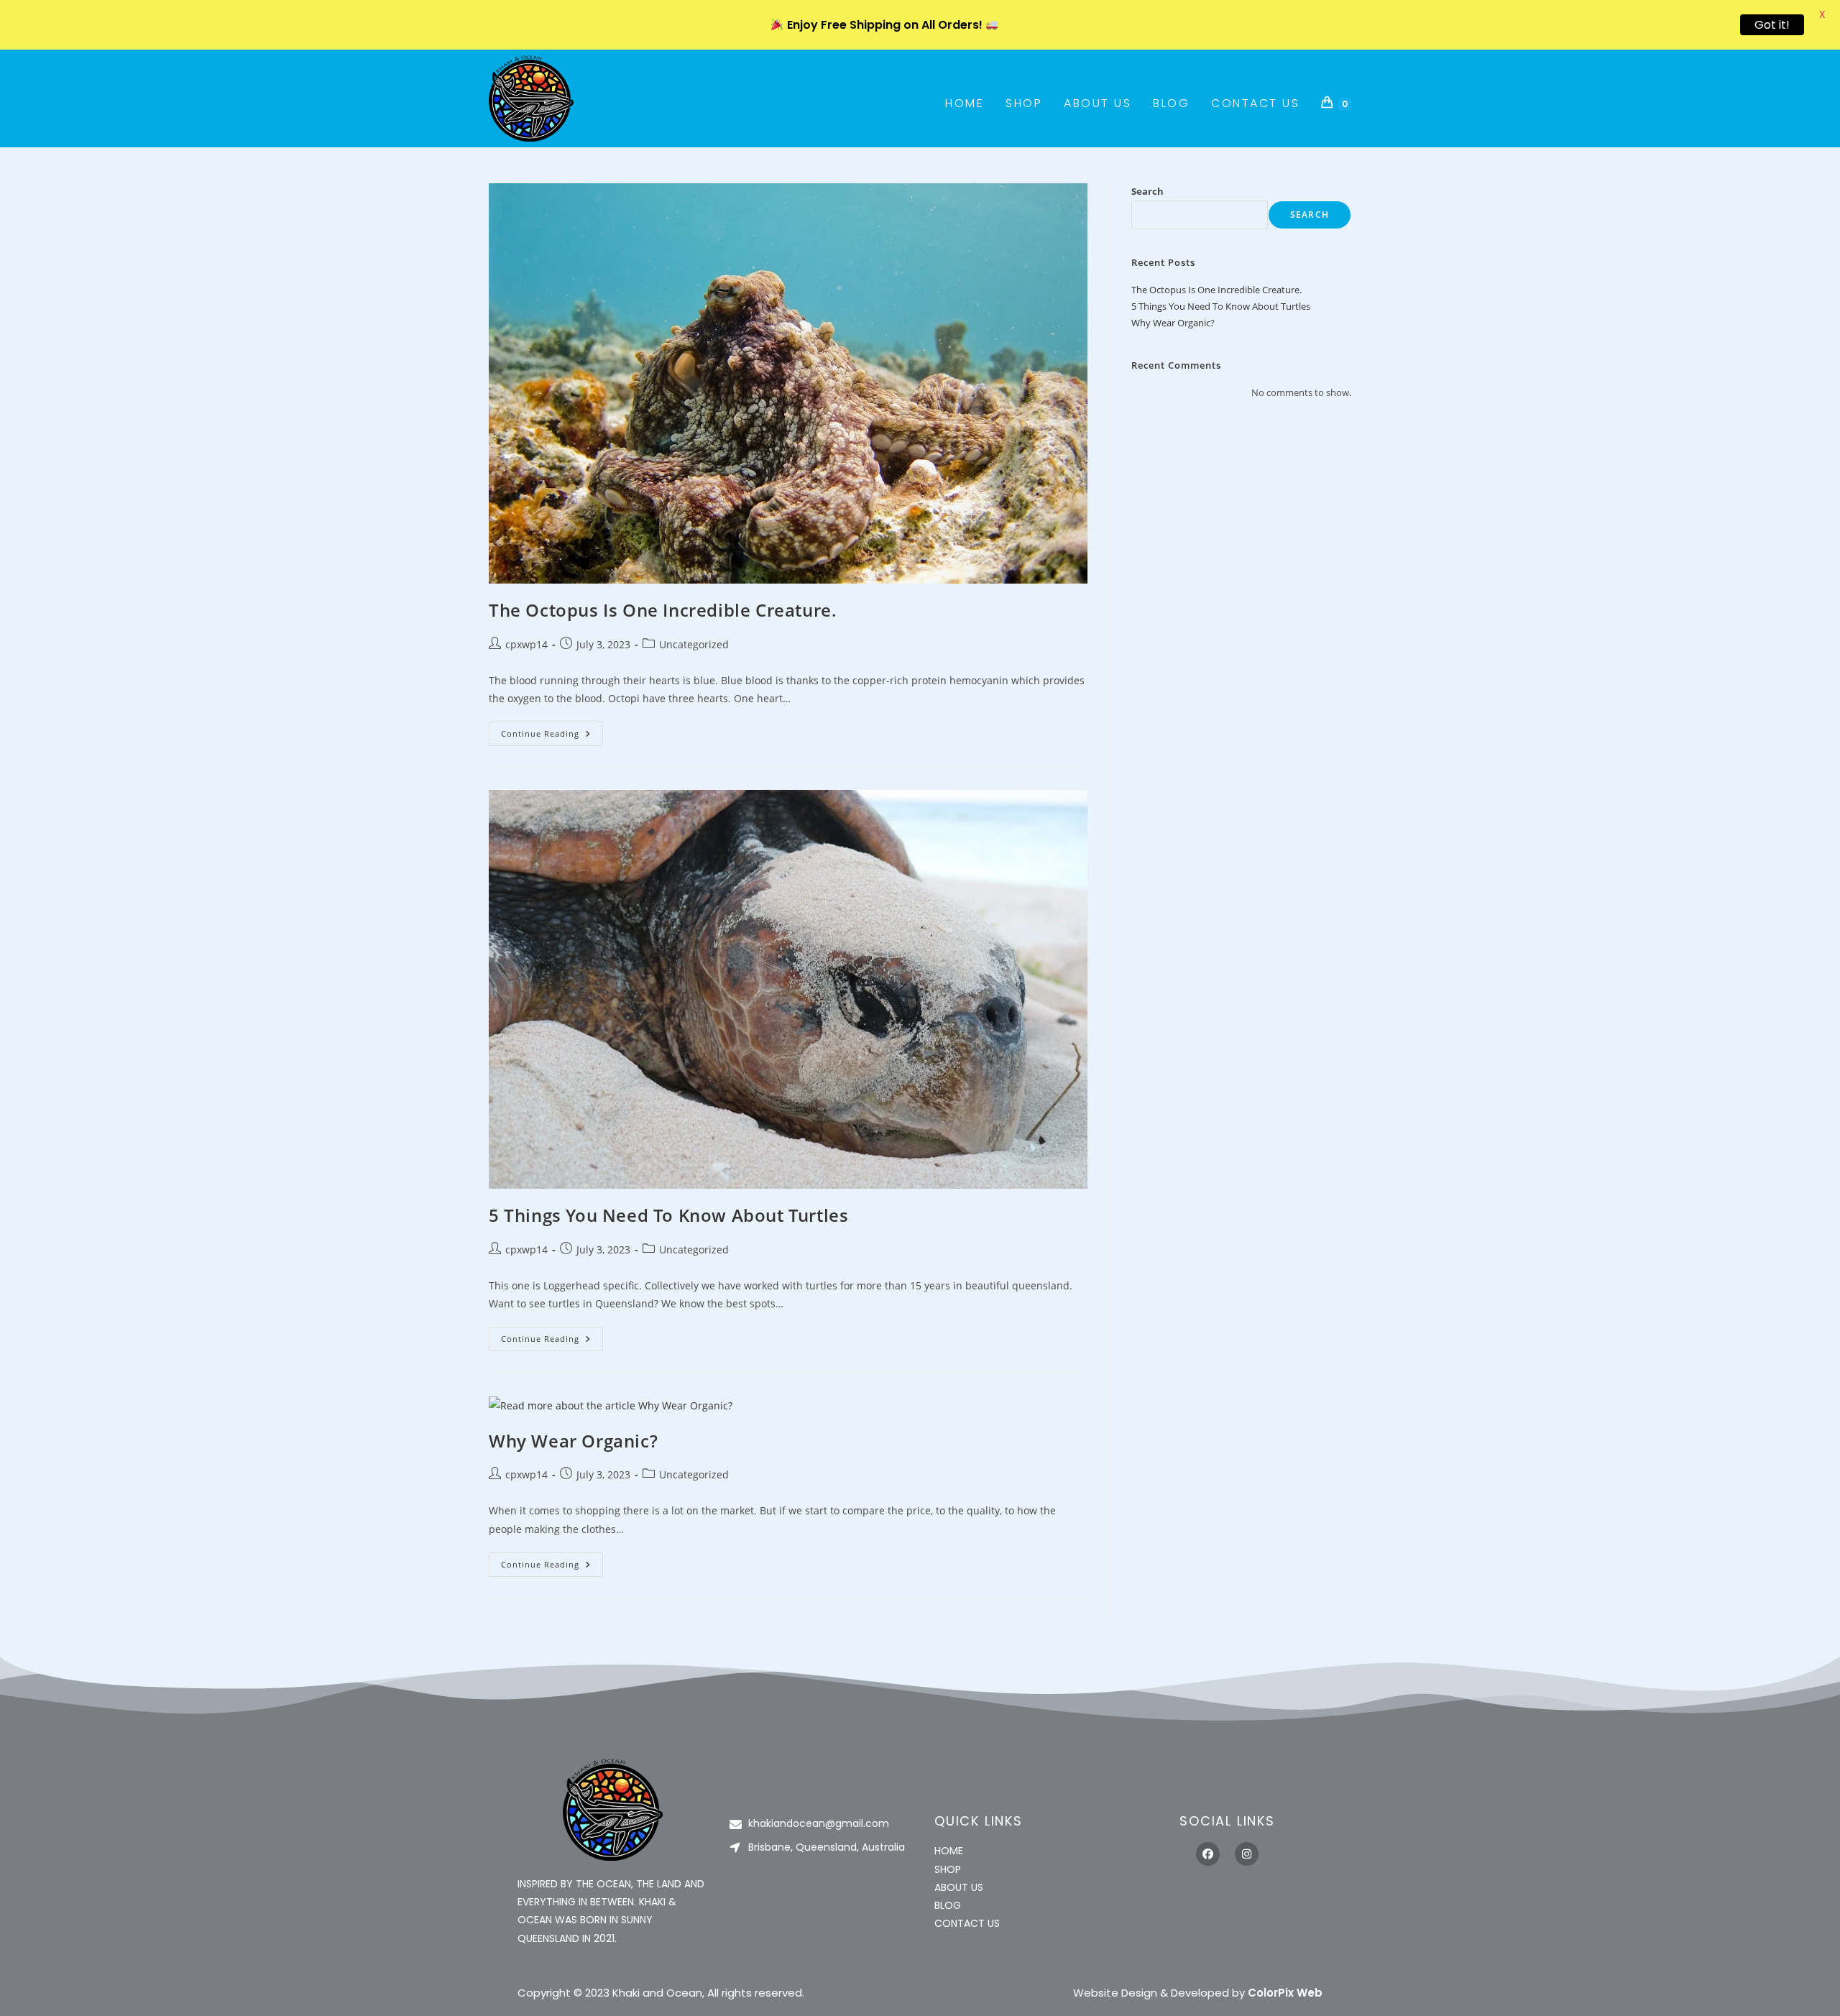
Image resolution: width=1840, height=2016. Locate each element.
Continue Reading (552, 730)
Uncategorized (694, 644)
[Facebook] (1208, 1854)
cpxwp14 (526, 644)
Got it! (1772, 25)
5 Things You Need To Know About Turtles (668, 1215)
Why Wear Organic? (573, 1441)
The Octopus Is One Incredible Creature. (663, 610)
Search (1147, 191)
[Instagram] (1247, 1854)
